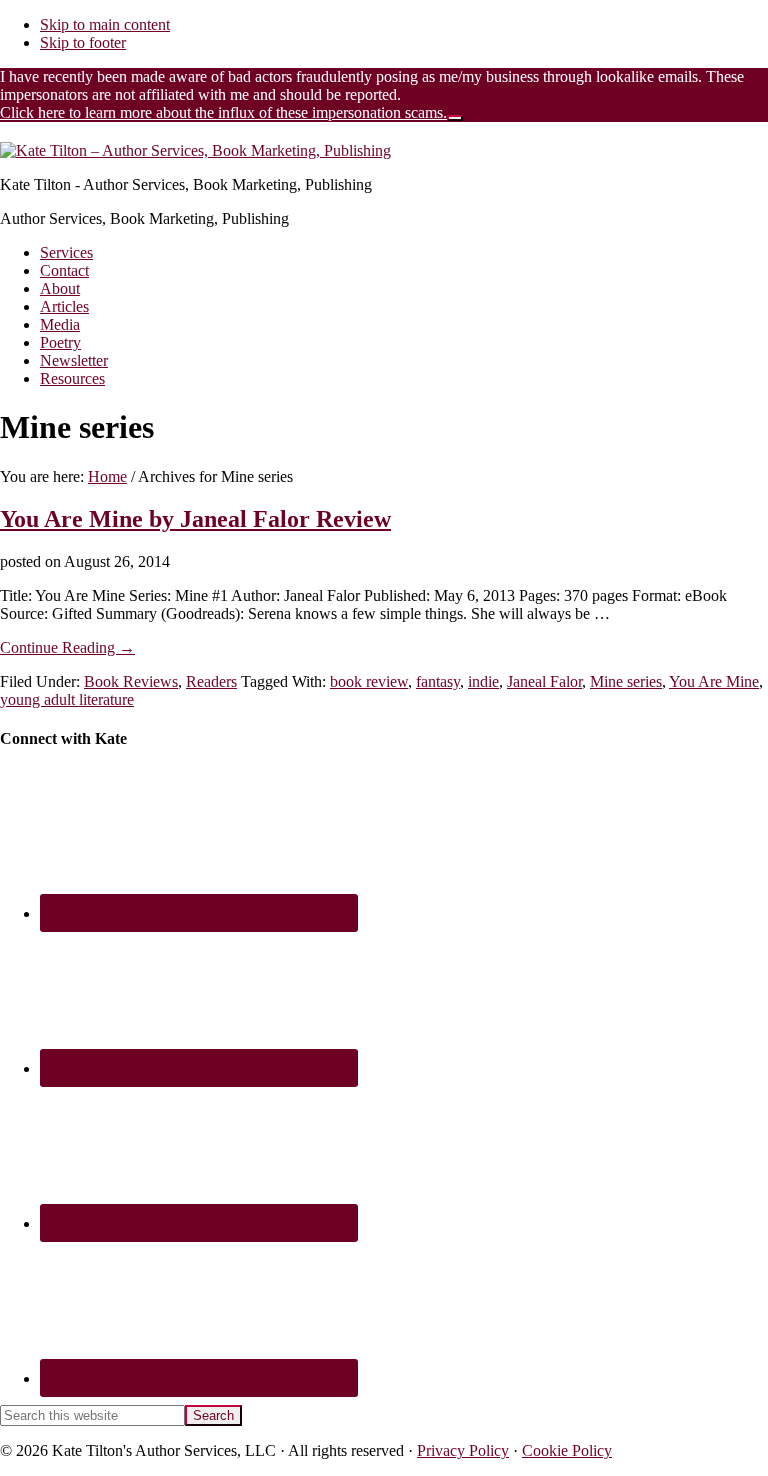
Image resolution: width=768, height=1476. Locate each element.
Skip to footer (83, 42)
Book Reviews (131, 681)
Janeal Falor (544, 681)
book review (369, 681)
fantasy (438, 681)
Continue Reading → (67, 647)
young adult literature (67, 699)
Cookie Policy (567, 1450)
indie (483, 681)
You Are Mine (714, 681)
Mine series (626, 681)
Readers (211, 681)
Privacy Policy (463, 1450)
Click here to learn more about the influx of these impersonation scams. (223, 112)
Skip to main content (105, 24)
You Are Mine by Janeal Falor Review (195, 519)
